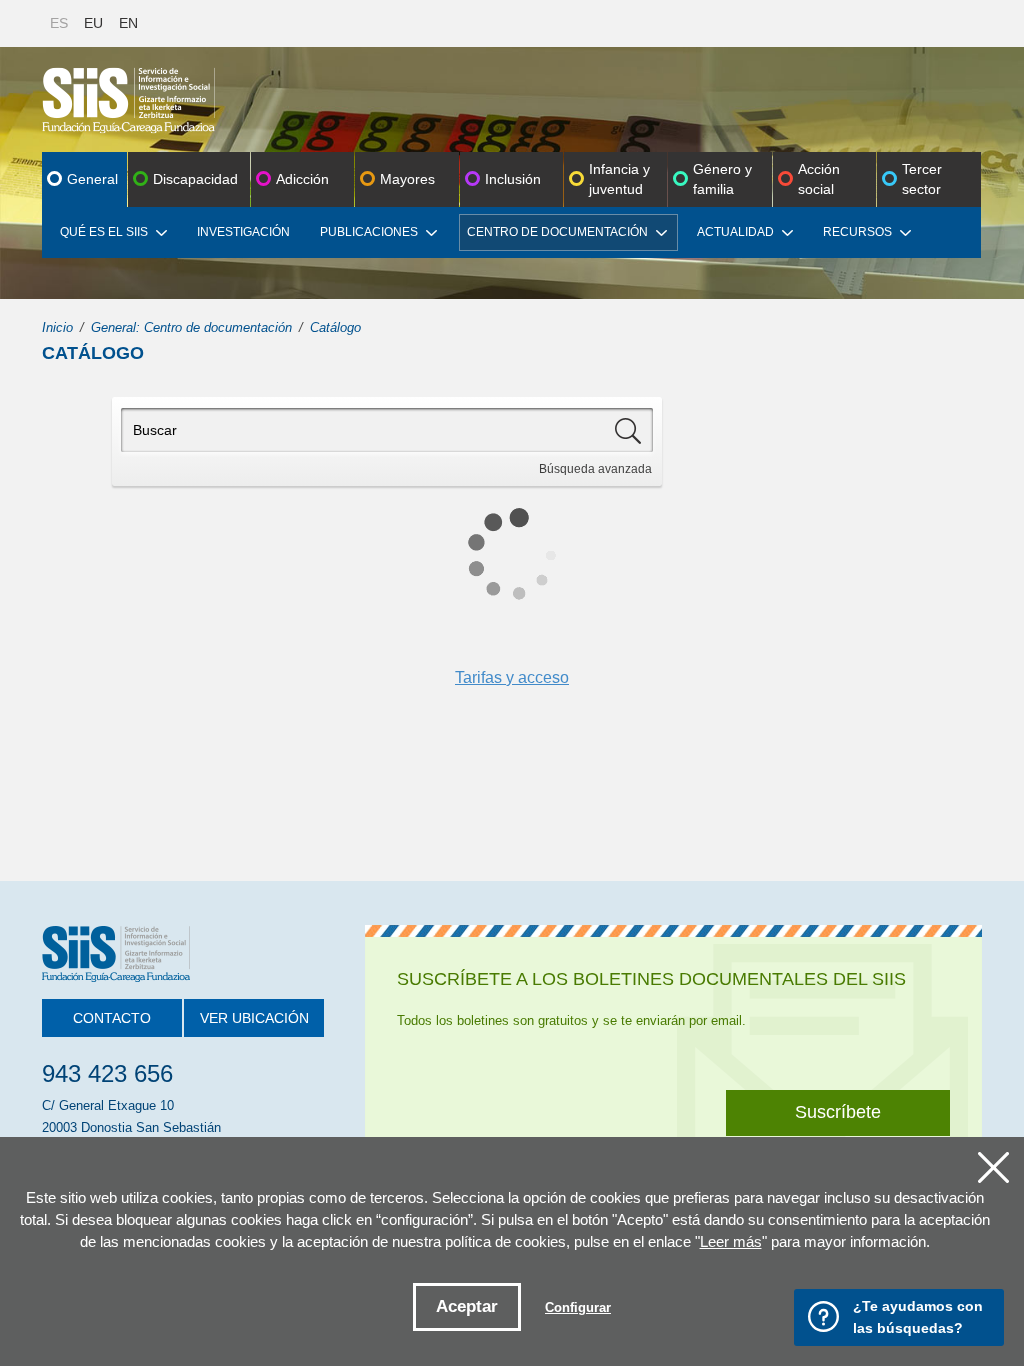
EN (128, 23)
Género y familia (722, 179)
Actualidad (735, 232)
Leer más (731, 1241)
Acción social (819, 179)
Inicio (57, 327)
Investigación (243, 232)
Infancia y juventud (619, 179)
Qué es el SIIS (104, 232)
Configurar (578, 1307)
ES (59, 23)
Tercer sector (922, 179)
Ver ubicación (254, 1018)
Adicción (302, 179)
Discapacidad (195, 179)
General (92, 179)
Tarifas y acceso (512, 677)
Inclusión (513, 179)
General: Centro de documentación (191, 327)
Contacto (112, 1018)
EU (93, 23)
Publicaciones (369, 232)
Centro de (557, 232)
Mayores (407, 179)
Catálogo (335, 327)
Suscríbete (838, 1112)
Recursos (857, 232)
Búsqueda (595, 469)
